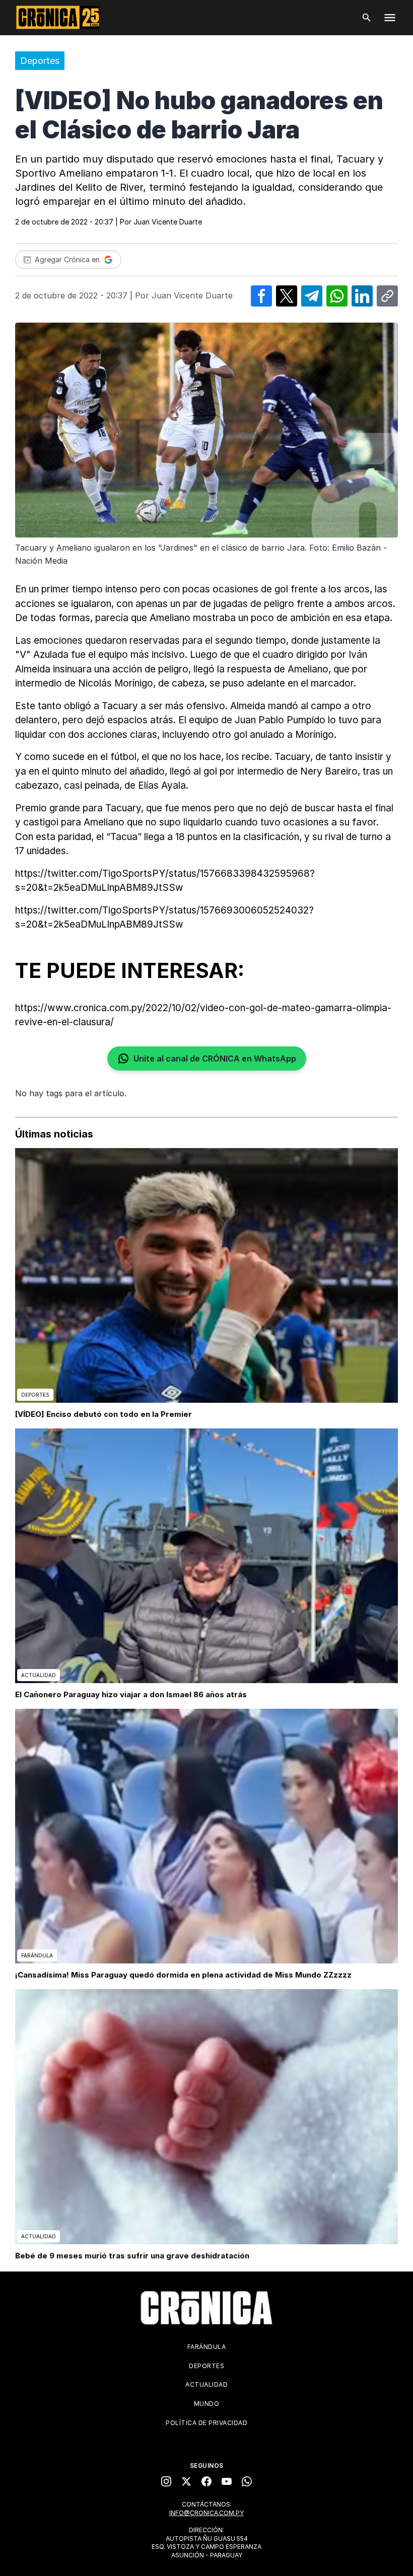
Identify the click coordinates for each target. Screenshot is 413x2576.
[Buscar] (367, 18)
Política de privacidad (206, 2423)
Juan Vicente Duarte (168, 222)
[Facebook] (206, 2481)
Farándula (207, 2347)
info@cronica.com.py (206, 2513)
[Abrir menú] (390, 18)
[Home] (206, 2308)
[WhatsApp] (247, 2481)
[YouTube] (227, 2481)
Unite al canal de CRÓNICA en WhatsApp (215, 1058)
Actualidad (206, 2384)
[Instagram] (166, 2481)
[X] (186, 2481)
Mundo (207, 2404)
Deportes (40, 61)
